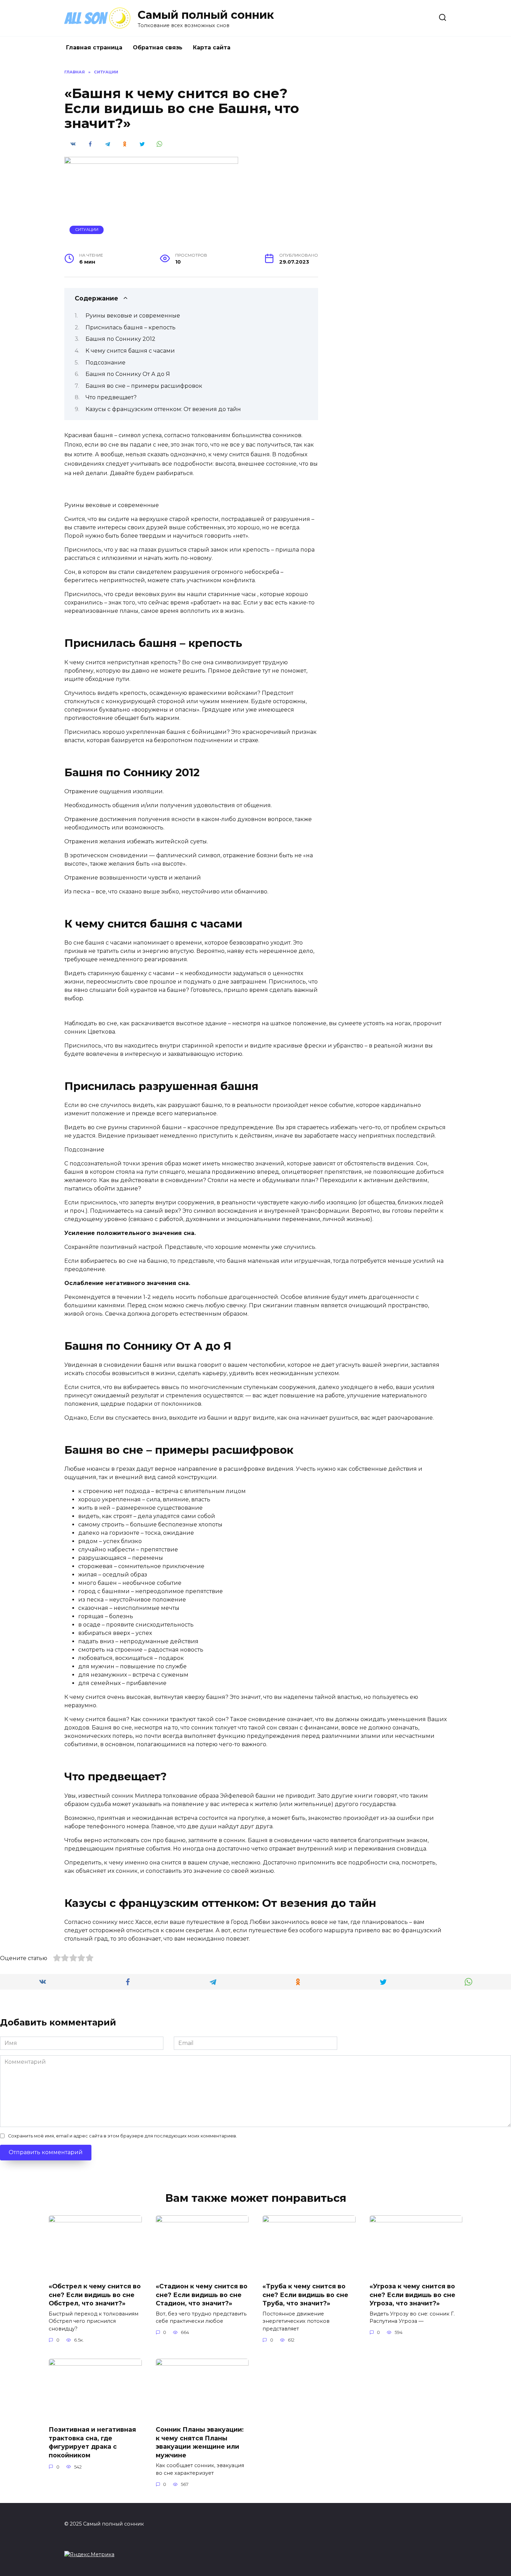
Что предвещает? (111, 397)
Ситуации (87, 230)
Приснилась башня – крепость (131, 327)
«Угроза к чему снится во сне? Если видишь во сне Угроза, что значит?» (412, 2295)
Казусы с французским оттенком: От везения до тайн (163, 409)
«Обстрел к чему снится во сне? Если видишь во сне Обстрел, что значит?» (95, 2295)
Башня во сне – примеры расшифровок (144, 386)
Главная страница (94, 47)
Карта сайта (212, 47)
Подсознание (106, 363)
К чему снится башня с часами (130, 351)
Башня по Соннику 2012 (120, 339)
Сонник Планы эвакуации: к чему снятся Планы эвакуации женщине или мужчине (200, 2442)
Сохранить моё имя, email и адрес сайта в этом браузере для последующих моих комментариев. (123, 2136)
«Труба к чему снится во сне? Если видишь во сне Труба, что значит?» (305, 2295)
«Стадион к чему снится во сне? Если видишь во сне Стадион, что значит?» (202, 2295)
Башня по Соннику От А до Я (128, 374)
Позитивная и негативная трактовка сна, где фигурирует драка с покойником (92, 2442)
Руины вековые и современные (133, 316)
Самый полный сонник (206, 15)
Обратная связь (158, 47)
